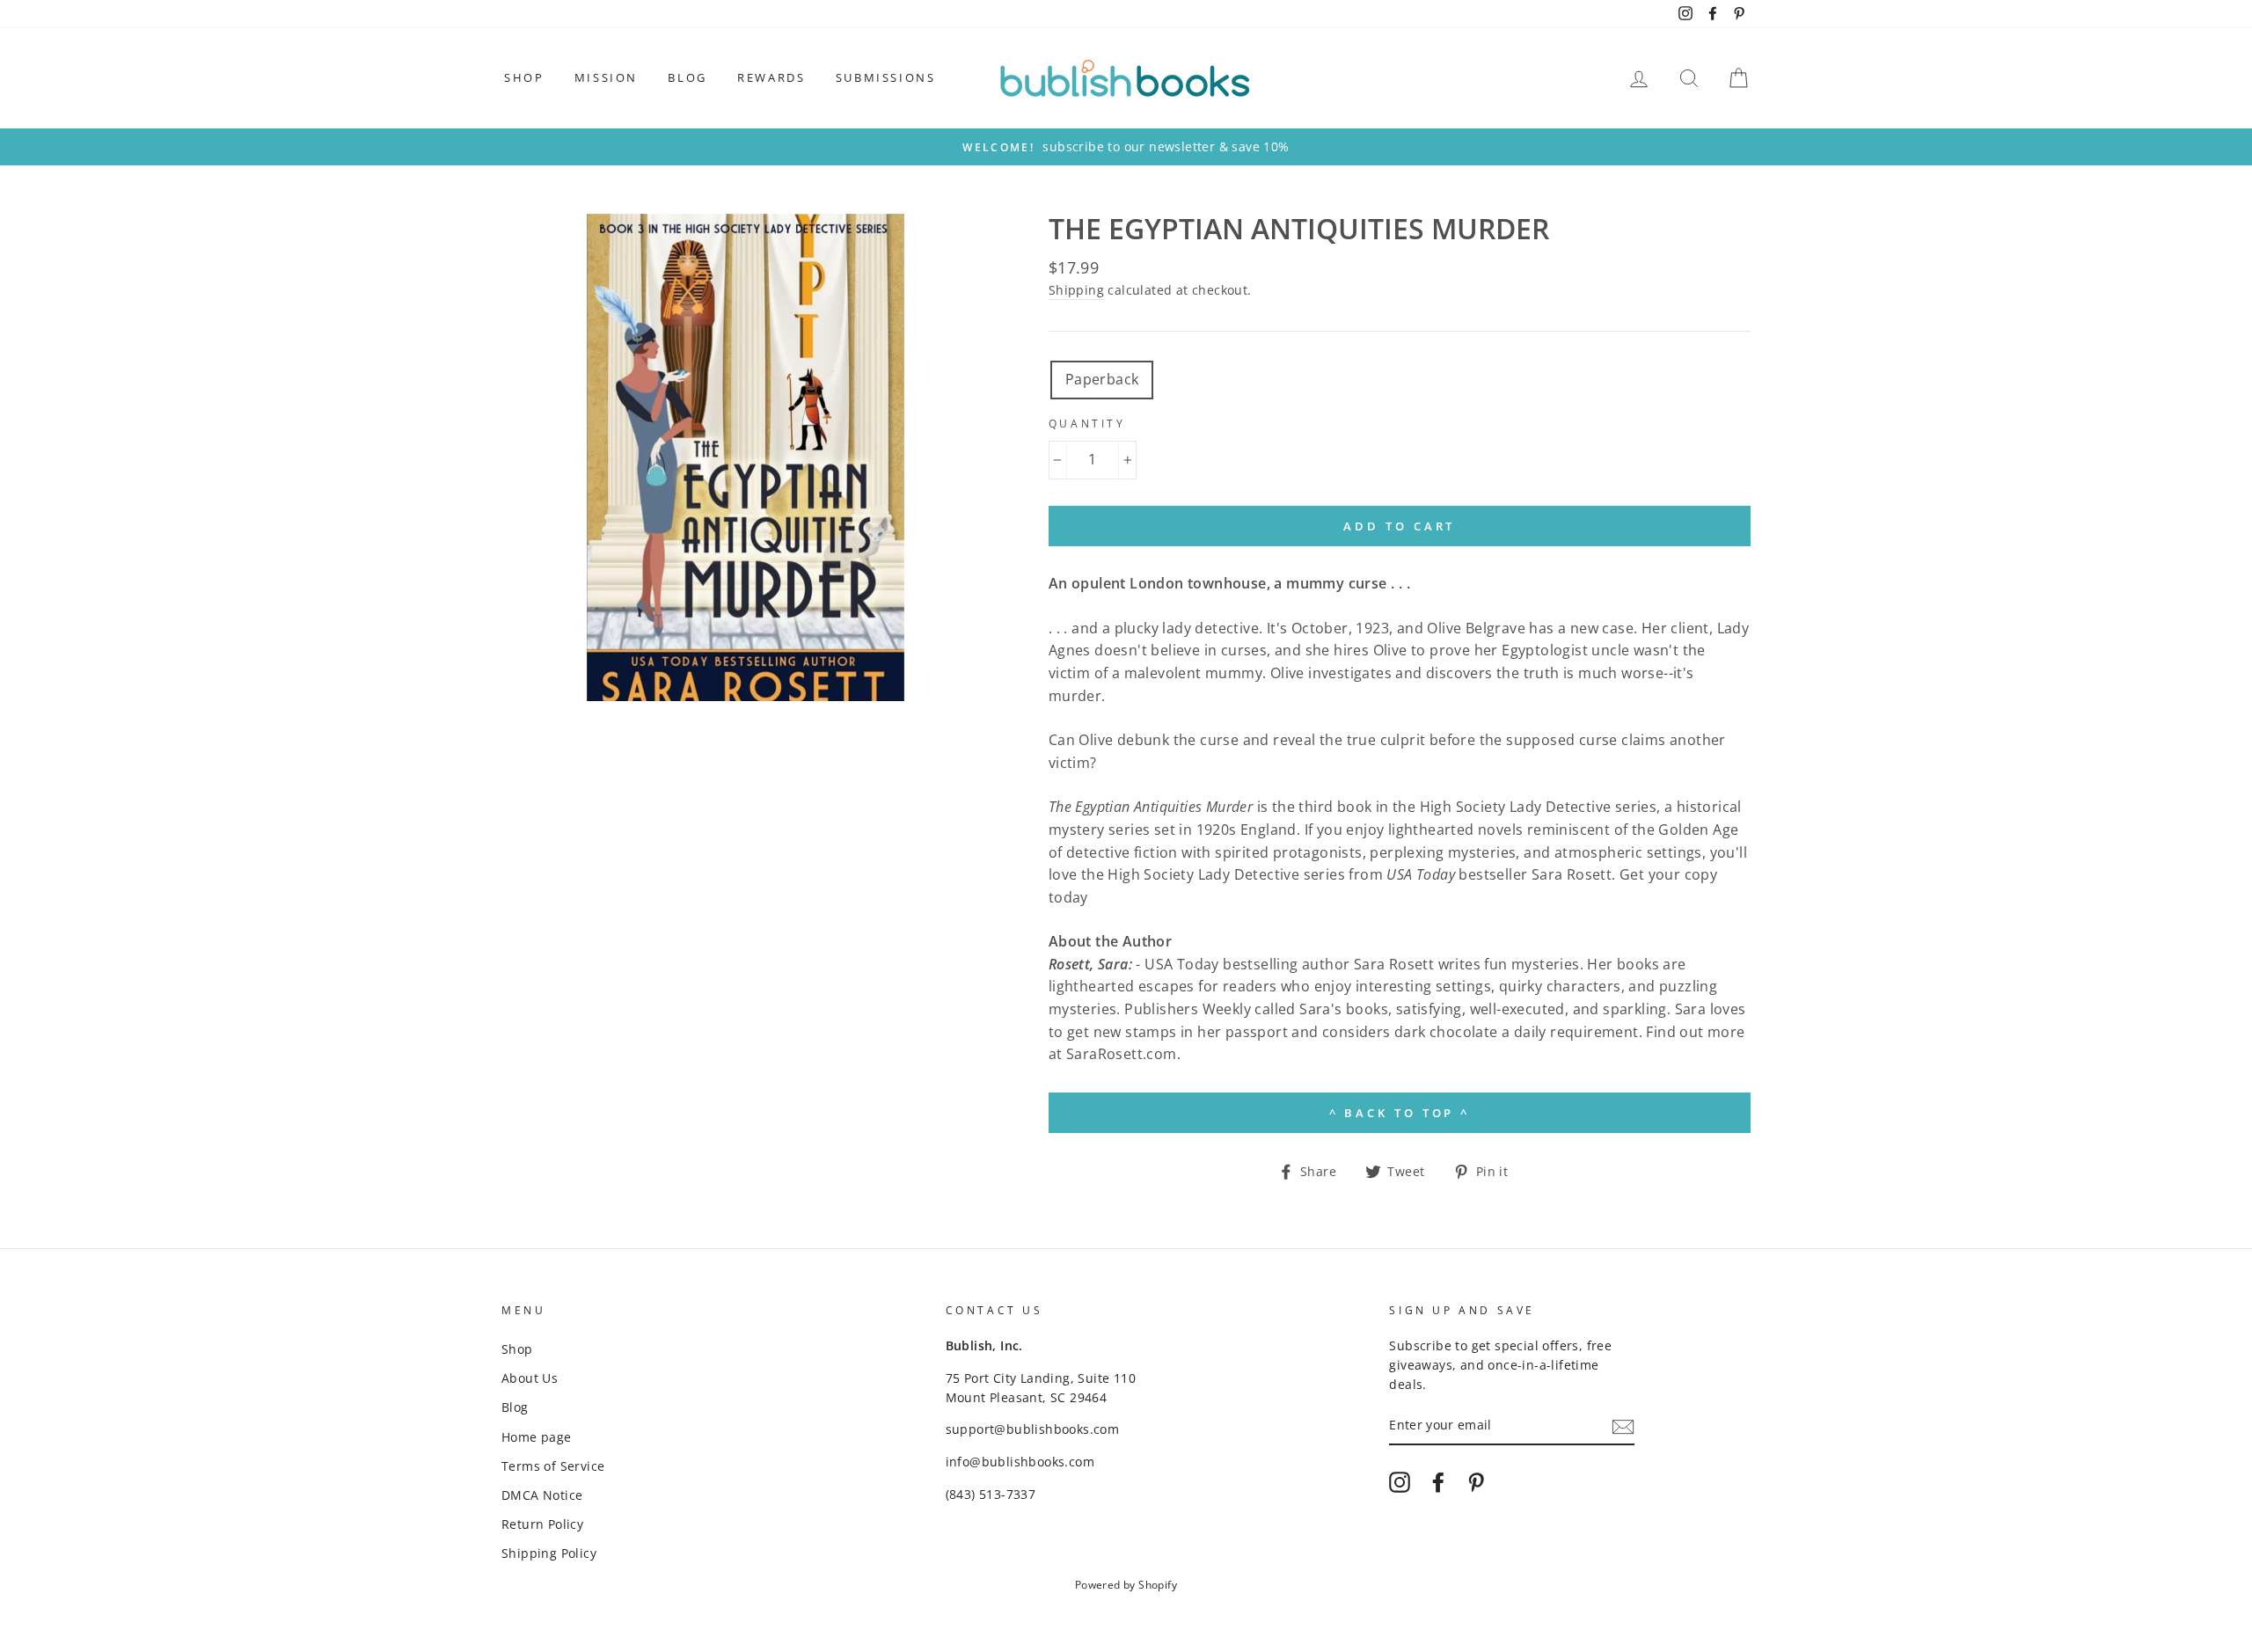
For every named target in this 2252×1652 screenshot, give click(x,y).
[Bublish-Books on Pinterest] (1476, 1482)
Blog (687, 77)
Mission (606, 77)
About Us (530, 1378)
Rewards (771, 77)
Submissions (886, 77)
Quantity (1087, 424)
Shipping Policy (549, 1553)
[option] (1126, 147)
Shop (524, 77)
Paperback (1102, 379)
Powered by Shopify (1126, 1585)
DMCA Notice (542, 1495)
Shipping (1076, 290)
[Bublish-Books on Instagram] (1400, 1482)
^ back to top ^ (1400, 1113)
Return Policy (542, 1524)
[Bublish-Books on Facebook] (1438, 1482)
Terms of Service (553, 1466)
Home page (537, 1437)
